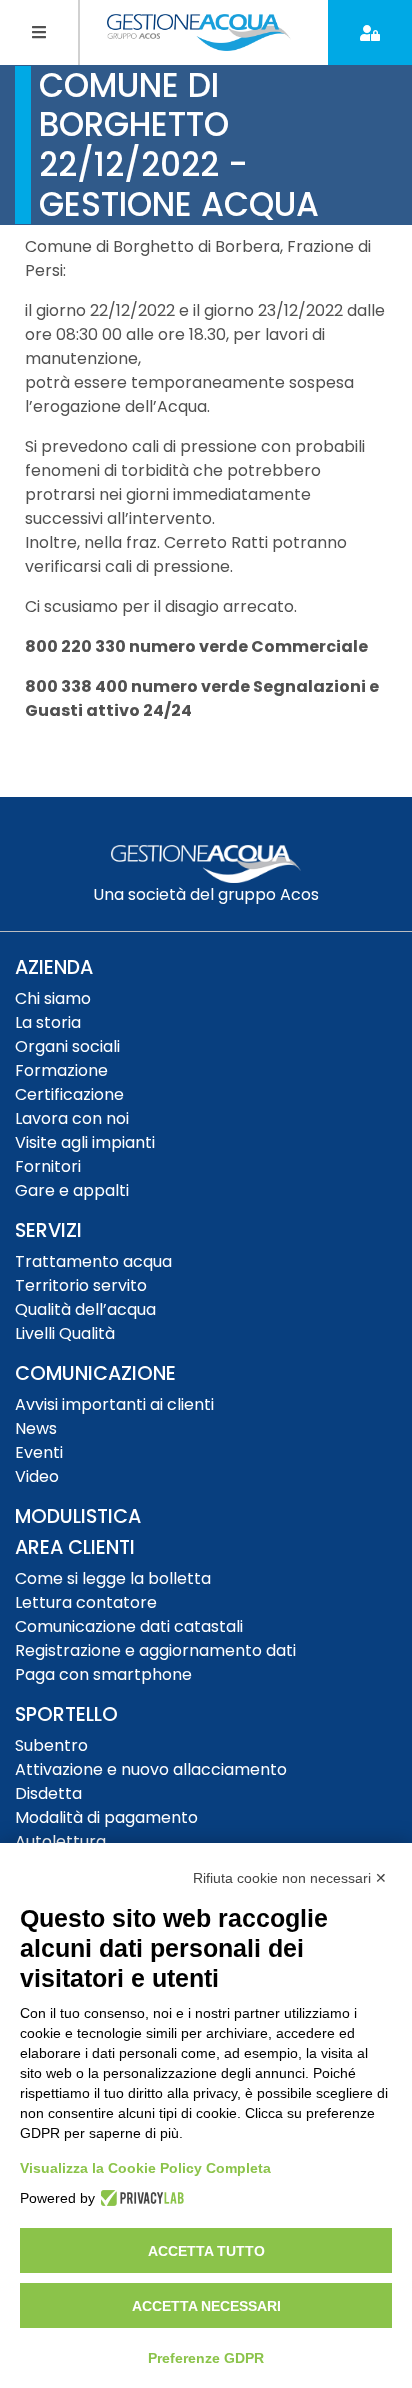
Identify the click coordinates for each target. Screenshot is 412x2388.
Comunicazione (95, 1373)
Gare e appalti (72, 1190)
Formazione (61, 1070)
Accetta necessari (206, 2306)
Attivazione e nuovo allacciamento (151, 1769)
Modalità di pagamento (106, 1817)
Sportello (66, 1714)
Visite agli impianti (85, 1142)
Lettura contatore (86, 1602)
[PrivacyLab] (139, 2198)
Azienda (54, 967)
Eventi (39, 1452)
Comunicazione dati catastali (129, 1626)
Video (37, 1476)
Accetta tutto (206, 2251)
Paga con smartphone (103, 1674)
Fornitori (48, 1166)
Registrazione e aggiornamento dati (155, 1650)
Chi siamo (53, 998)
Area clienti (75, 1547)
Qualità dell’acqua (85, 1309)
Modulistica (78, 1516)
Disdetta (48, 1793)
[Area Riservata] (370, 32)
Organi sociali (67, 1046)
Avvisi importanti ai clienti (114, 1404)
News (36, 1428)
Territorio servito (81, 1285)
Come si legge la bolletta (113, 1578)
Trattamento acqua (93, 1261)
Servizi (48, 1230)
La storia (48, 1022)
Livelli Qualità (65, 1333)
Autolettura (60, 1841)
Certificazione (69, 1094)
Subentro (51, 1745)
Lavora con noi (72, 1118)
